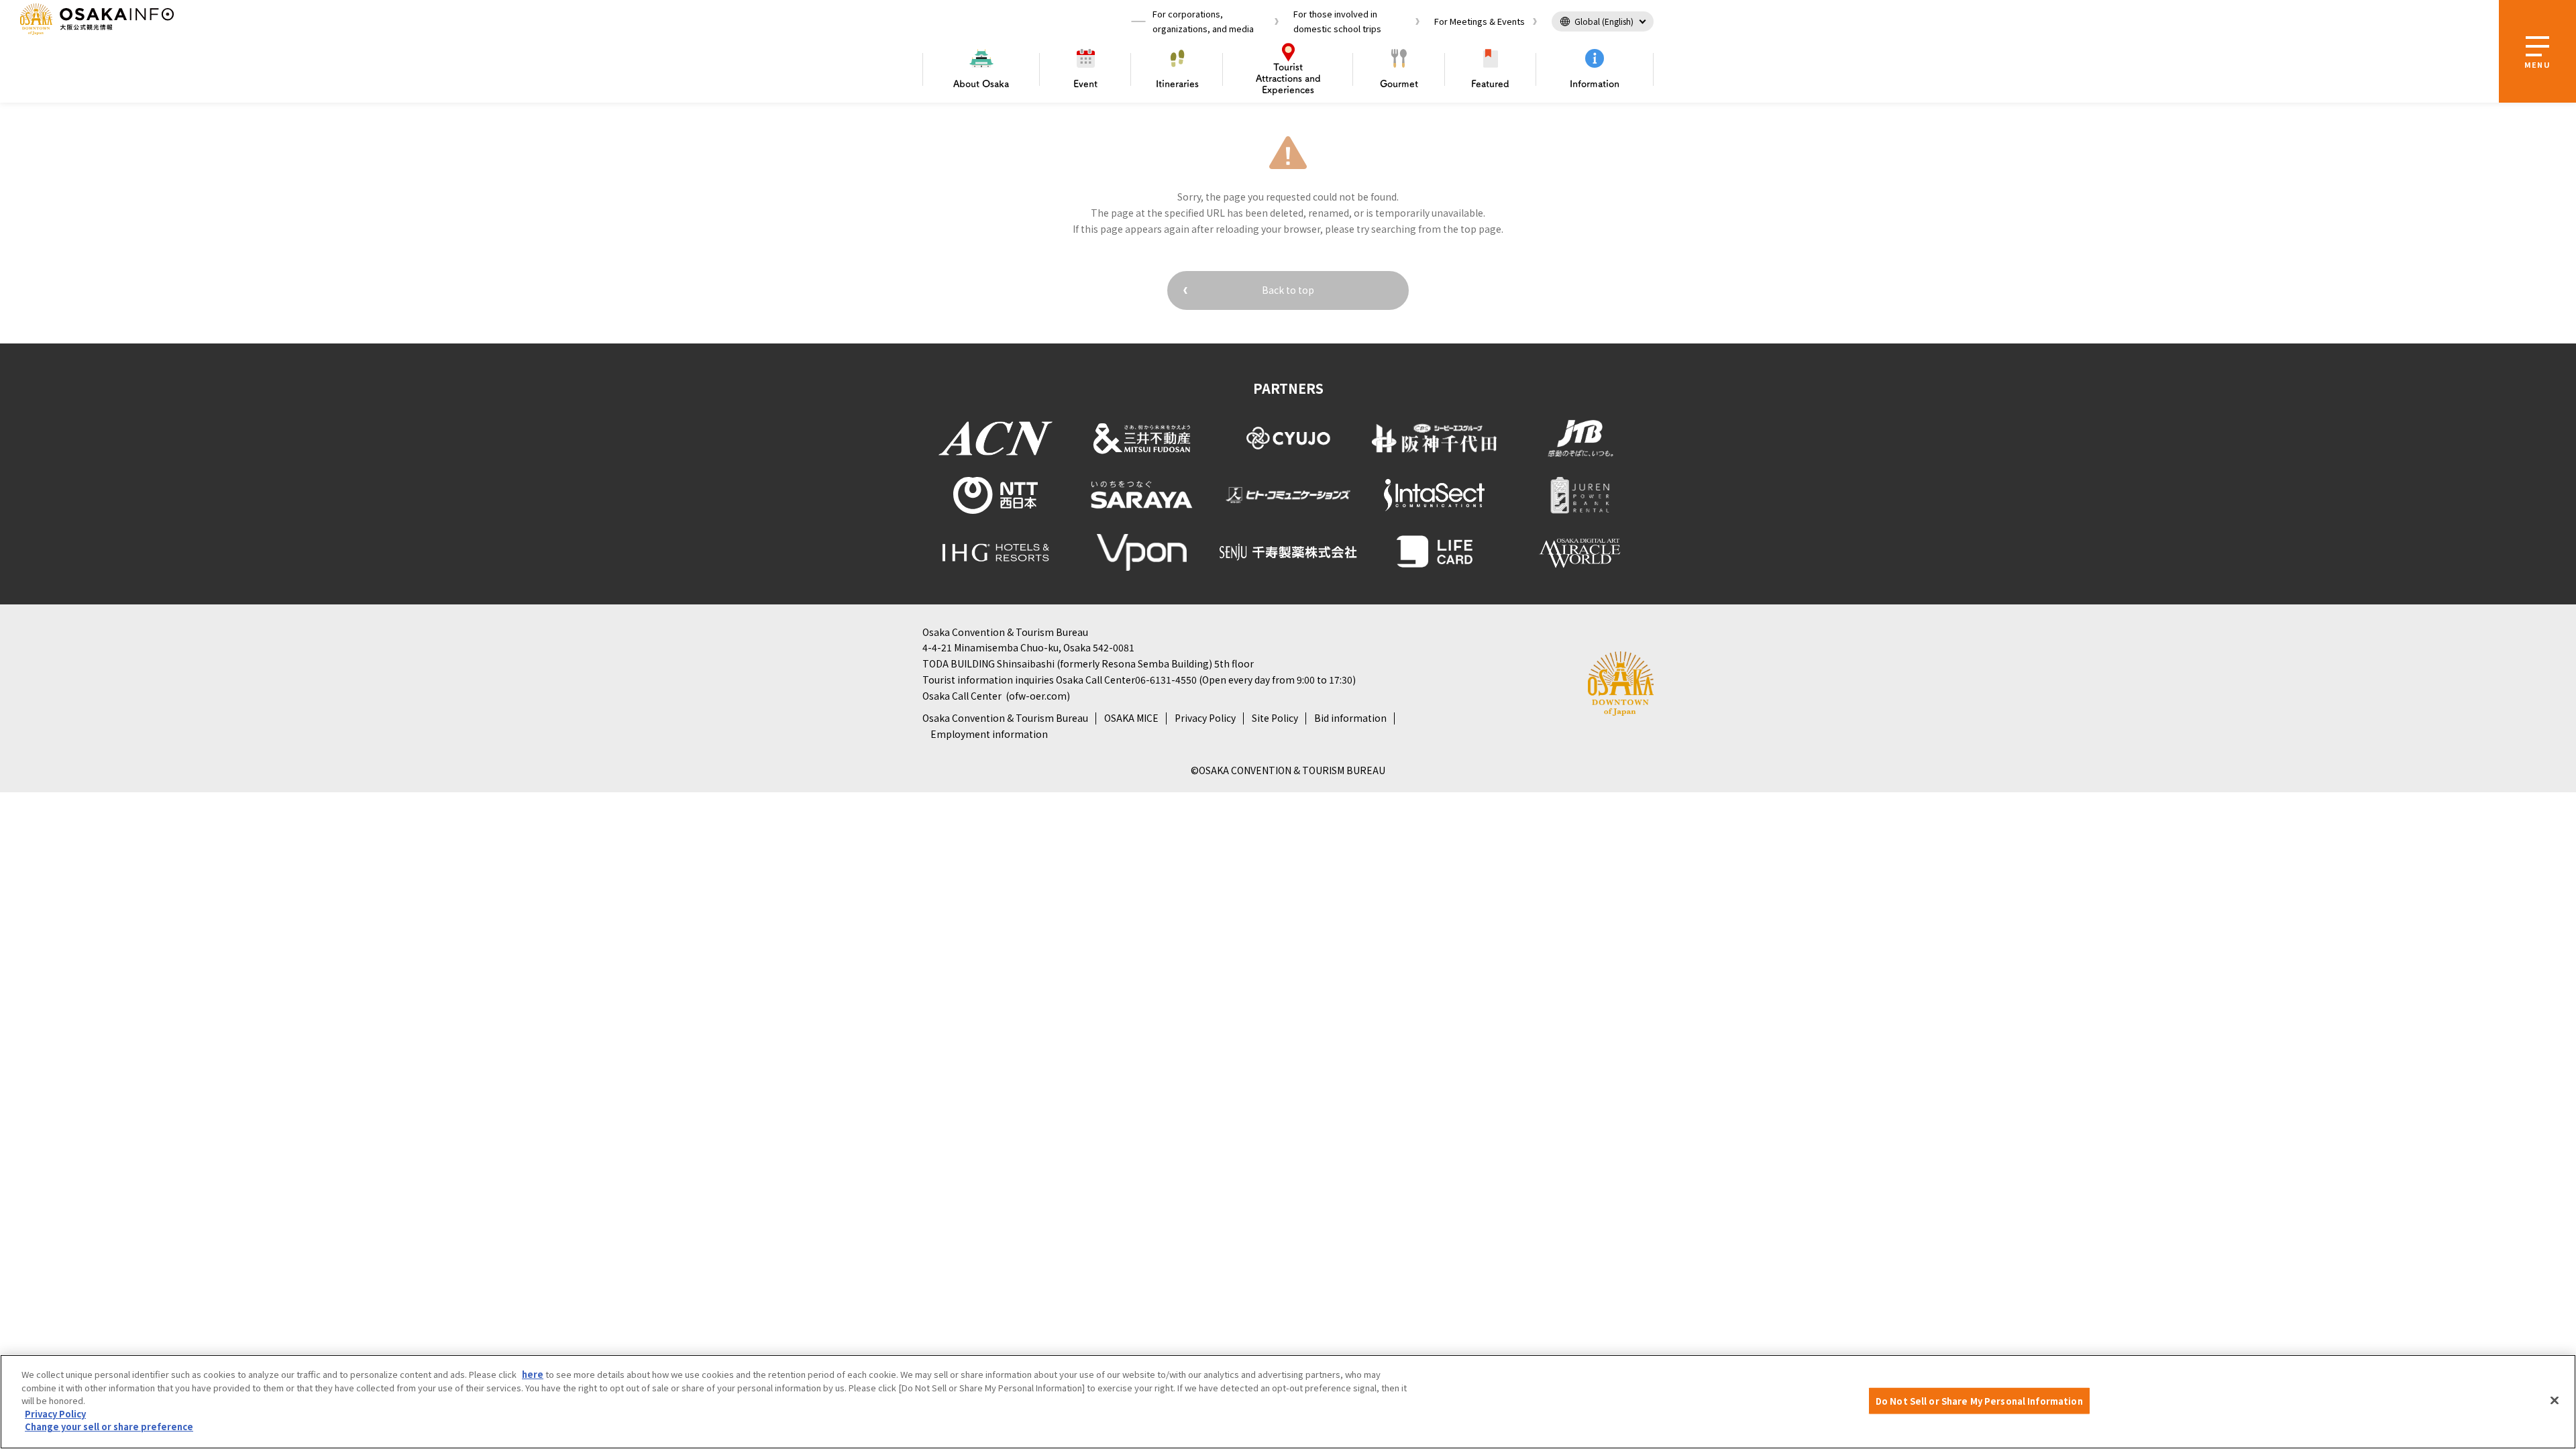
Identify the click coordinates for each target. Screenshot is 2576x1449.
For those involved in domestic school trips (1337, 21)
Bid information (1350, 718)
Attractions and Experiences (1288, 78)
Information (1595, 84)
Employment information (989, 734)
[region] (1288, 1402)
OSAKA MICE (1131, 718)
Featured (1490, 84)
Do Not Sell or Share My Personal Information (1979, 1400)
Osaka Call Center (962, 696)
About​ (981, 84)
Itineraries (1177, 84)
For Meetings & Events (1480, 21)
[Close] (2555, 1400)
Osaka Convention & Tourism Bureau (1005, 718)
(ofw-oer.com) (1038, 696)
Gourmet (1399, 84)
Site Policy (1275, 718)
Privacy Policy (1205, 718)
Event (1085, 84)
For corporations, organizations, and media (1203, 21)
